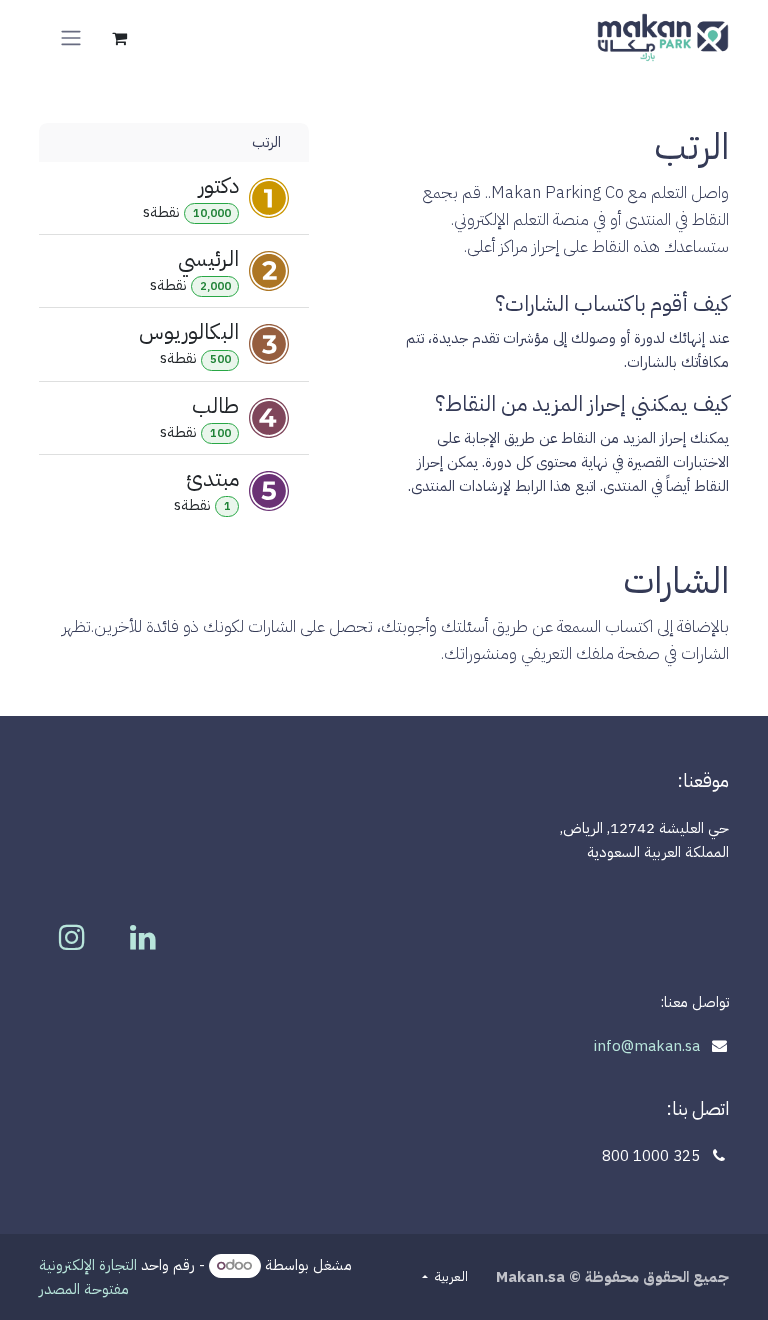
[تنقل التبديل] (71, 37)
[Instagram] (72, 937)
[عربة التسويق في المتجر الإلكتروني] (119, 38)
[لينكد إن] (143, 937)
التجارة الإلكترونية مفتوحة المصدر (88, 1276)
